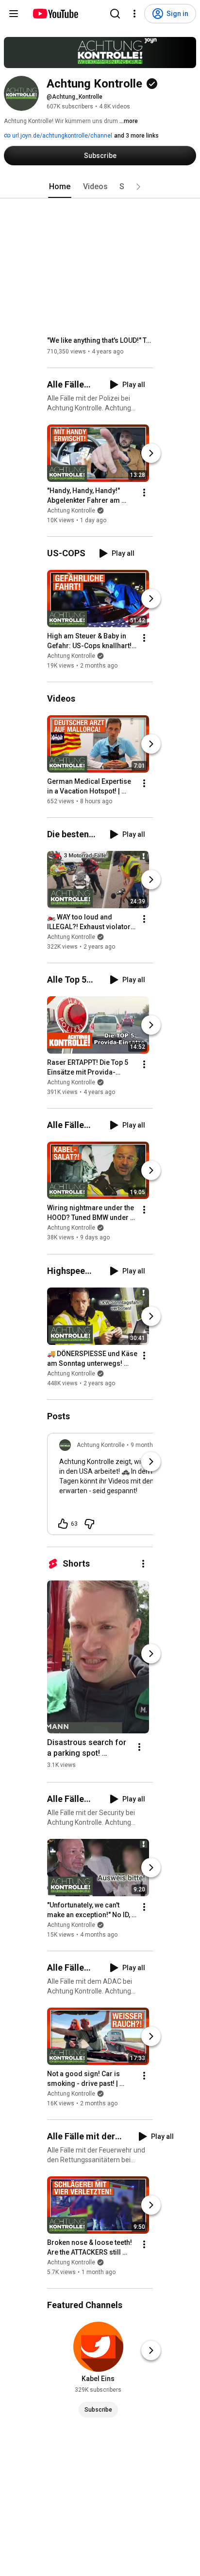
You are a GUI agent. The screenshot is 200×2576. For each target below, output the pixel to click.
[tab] (60, 187)
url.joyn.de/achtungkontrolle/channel (61, 136)
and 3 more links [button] (136, 136)
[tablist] (100, 187)
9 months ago (149, 1445)
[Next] (151, 453)
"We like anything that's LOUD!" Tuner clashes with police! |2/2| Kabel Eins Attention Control (100, 340)
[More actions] (144, 493)
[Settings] (134, 14)
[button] (138, 187)
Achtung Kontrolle (71, 511)
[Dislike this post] (89, 1524)
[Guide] (14, 14)
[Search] (115, 14)
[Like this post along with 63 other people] (63, 1524)
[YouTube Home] (55, 14)
